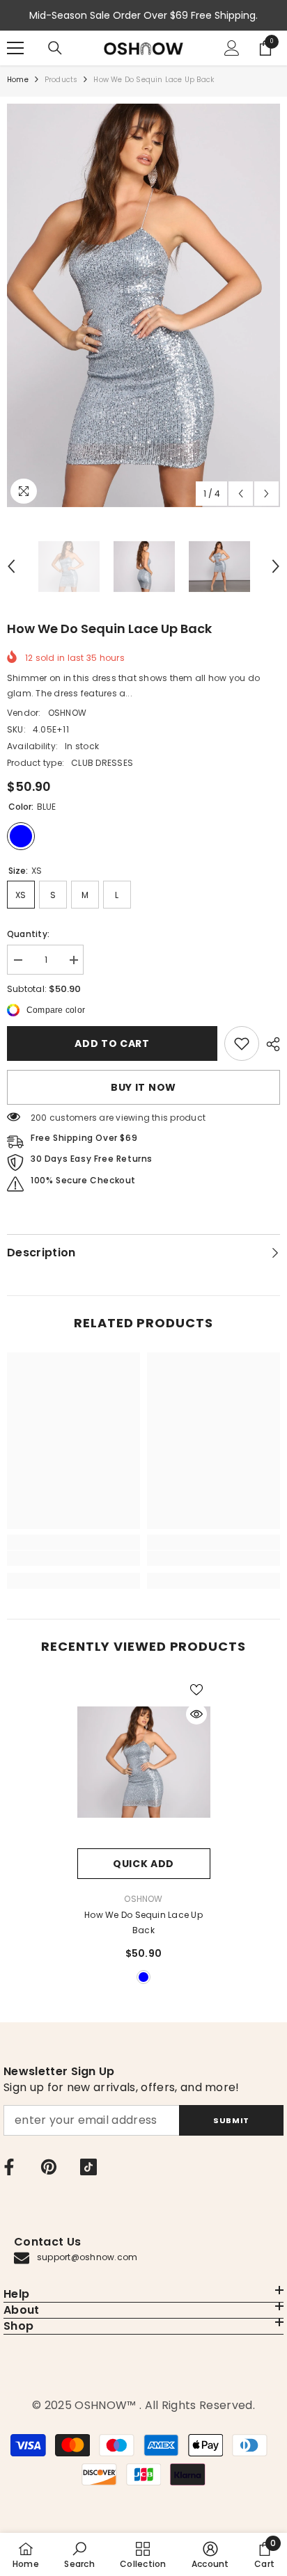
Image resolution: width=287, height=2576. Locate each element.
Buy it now (143, 1087)
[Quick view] (196, 1714)
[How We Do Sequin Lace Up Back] (144, 1762)
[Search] (55, 48)
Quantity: (28, 934)
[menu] (15, 48)
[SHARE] (270, 1044)
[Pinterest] (49, 2167)
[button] (241, 494)
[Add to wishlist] (196, 1690)
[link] (242, 1043)
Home (18, 80)
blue (143, 1977)
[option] (143, 305)
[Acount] (232, 48)
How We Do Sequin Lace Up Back (143, 1922)
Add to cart (112, 1043)
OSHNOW (67, 713)
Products (61, 80)
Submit (231, 2120)
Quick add (143, 1864)
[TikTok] (88, 2167)
